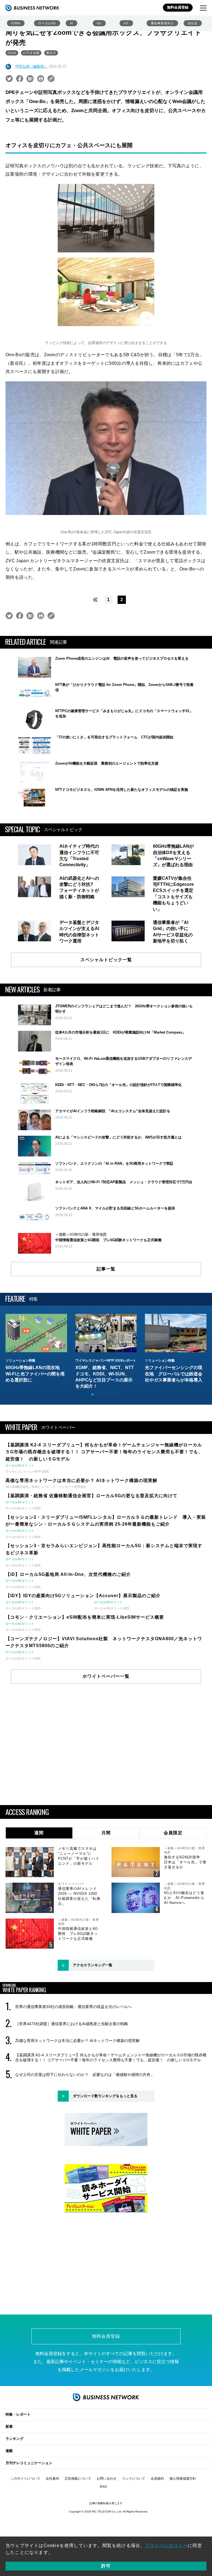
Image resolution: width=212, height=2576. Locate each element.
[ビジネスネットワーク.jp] (32, 8)
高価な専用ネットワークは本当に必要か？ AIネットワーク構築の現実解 (77, 2041)
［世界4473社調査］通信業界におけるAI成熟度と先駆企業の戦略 (72, 2024)
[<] (94, 600)
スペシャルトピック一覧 (106, 960)
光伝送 (193, 23)
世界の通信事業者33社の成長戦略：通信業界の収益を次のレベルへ (73, 2007)
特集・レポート (18, 2414)
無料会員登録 (178, 7)
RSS (103, 2487)
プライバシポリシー (166, 2545)
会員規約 (157, 2479)
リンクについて (134, 2479)
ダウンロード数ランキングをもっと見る (105, 2096)
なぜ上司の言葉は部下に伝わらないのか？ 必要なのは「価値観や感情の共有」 (85, 2075)
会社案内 (52, 2479)
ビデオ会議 (31, 53)
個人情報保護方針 (183, 2479)
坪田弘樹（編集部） (31, 66)
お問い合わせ (107, 2479)
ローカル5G (47, 23)
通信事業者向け (162, 23)
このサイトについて (25, 2479)
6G (99, 23)
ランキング (14, 2439)
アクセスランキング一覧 (93, 1965)
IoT (126, 23)
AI (71, 23)
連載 (9, 2451)
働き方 (51, 53)
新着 (9, 2426)
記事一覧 (106, 1269)
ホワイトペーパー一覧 (106, 1676)
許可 (106, 2566)
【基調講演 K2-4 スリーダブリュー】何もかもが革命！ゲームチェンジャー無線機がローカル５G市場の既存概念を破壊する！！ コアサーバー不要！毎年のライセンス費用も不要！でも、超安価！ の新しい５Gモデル (111, 2057)
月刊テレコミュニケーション (29, 2463)
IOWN (16, 23)
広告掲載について (78, 2479)
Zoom (12, 53)
